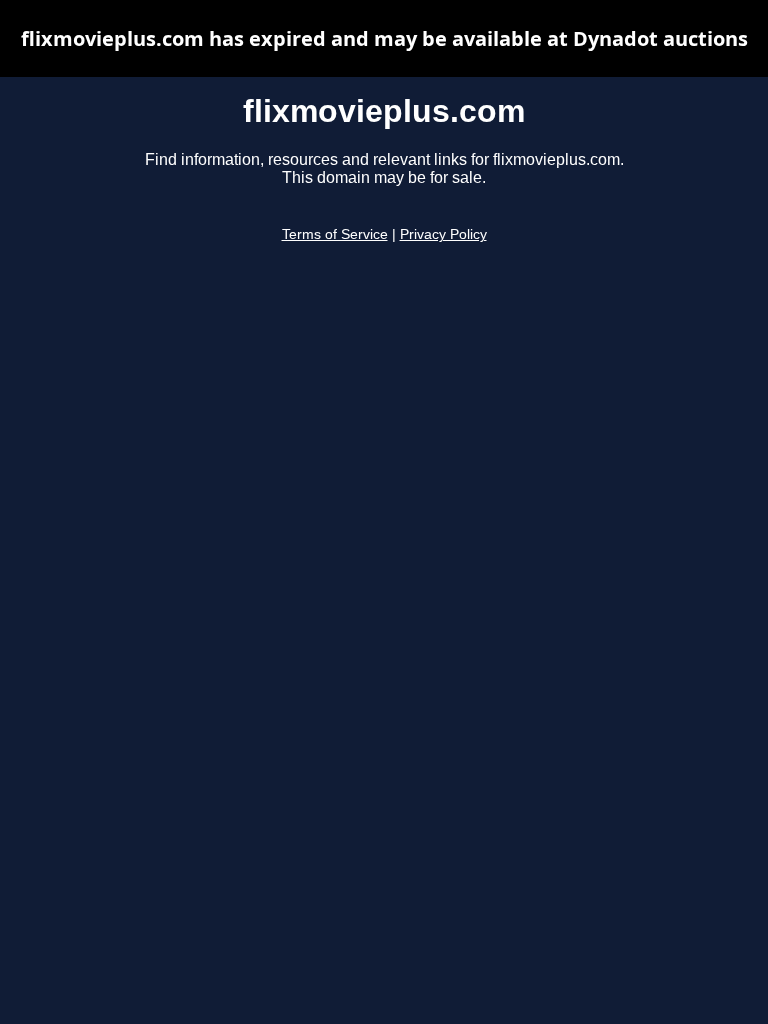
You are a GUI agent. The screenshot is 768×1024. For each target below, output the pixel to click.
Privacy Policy (443, 234)
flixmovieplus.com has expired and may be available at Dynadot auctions (384, 38)
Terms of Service (335, 234)
